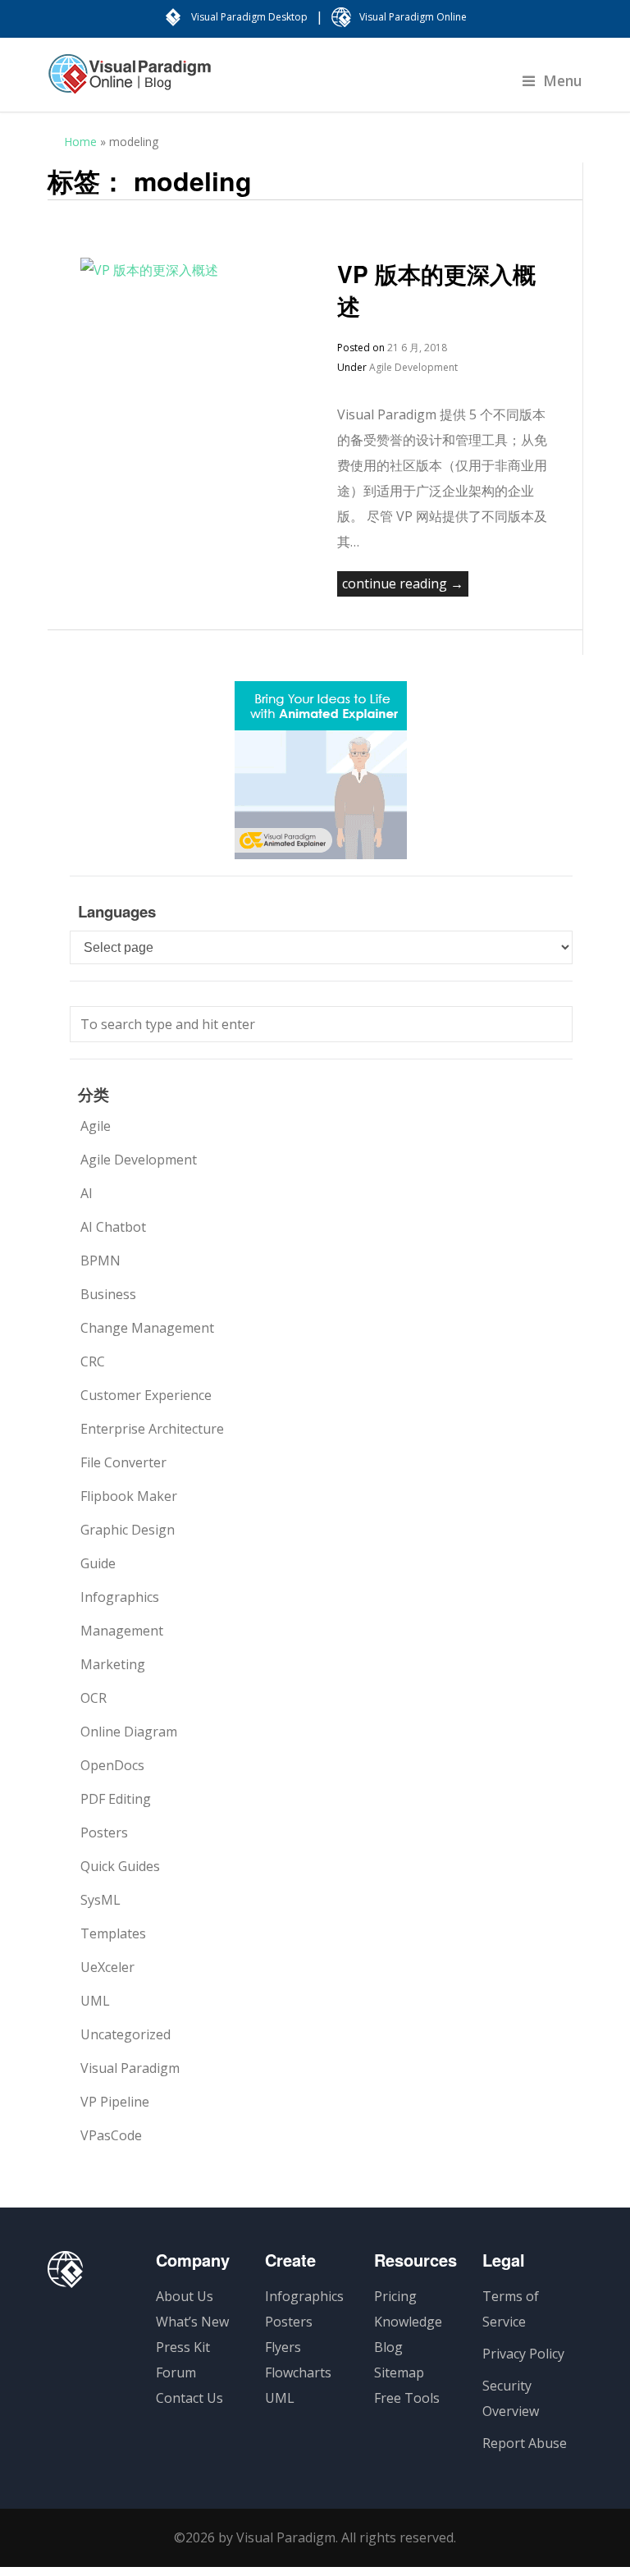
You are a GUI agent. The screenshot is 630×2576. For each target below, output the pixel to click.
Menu (563, 80)
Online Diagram (129, 1732)
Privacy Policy (523, 2354)
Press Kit (183, 2347)
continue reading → (403, 583)
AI (87, 1193)
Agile (96, 1126)
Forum (176, 2372)
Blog (388, 2347)
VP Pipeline (115, 2102)
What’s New (192, 2322)
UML (95, 2001)
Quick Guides (120, 1866)
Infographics (120, 1597)
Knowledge (408, 2322)
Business (108, 1294)
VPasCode (111, 2135)
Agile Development (413, 367)
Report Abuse (525, 2443)
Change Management (147, 1328)
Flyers (283, 2347)
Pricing (395, 2296)
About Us (185, 2296)
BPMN (100, 1261)
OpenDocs (112, 1765)
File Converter (123, 1462)
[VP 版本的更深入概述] (149, 270)
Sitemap (399, 2372)
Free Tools (407, 2398)
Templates (113, 1933)
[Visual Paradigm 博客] (130, 82)
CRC (93, 1361)
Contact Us (189, 2398)
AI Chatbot (113, 1227)
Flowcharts (298, 2372)
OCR (94, 1698)
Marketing (113, 1664)
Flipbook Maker (129, 1496)
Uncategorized (126, 2034)
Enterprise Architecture (152, 1429)
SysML (100, 1900)
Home (80, 142)
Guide (98, 1563)
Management (122, 1631)
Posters (104, 1832)
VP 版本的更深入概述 (436, 290)
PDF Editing (116, 1799)
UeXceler (107, 1967)
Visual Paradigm (130, 2068)
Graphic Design (128, 1530)
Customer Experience (146, 1395)
